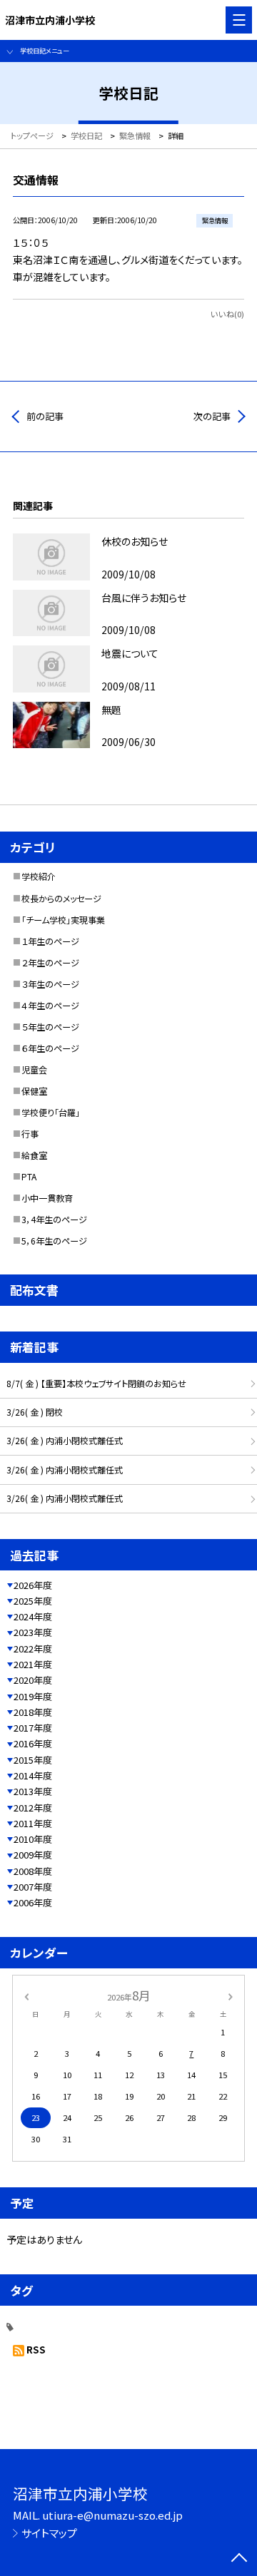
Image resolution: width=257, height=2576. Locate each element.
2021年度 (33, 1664)
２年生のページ (50, 963)
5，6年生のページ (54, 1241)
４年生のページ (50, 1006)
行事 (30, 1134)
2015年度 (33, 1760)
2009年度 (33, 1855)
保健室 (34, 1091)
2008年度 (33, 1871)
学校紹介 (39, 876)
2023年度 (33, 1632)
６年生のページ (50, 1048)
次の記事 (212, 416)
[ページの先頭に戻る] (239, 2559)
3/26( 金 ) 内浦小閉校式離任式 (65, 1441)
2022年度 (33, 1649)
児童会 (34, 1070)
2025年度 (33, 1601)
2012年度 (33, 1808)
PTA (29, 1177)
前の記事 (45, 416)
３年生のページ (50, 984)
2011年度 (33, 1823)
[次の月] (231, 1995)
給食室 (34, 1155)
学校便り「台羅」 (51, 1113)
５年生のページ (50, 1027)
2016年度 (33, 1743)
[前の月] (26, 1995)
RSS (36, 2350)
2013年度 (33, 1791)
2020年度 (33, 1680)
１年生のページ (50, 941)
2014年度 (33, 1775)
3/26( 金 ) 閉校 (35, 1412)
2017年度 (33, 1728)
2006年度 (33, 1902)
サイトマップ (49, 2533)
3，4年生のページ (54, 1220)
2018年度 (33, 1712)
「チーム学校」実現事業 (63, 920)
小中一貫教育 (47, 1198)
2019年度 (33, 1696)
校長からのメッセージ (61, 899)
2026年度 (33, 1585)
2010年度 (33, 1839)
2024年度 (33, 1616)
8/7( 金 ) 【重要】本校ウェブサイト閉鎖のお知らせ (96, 1384)
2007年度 (33, 1887)
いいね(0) (227, 314)
